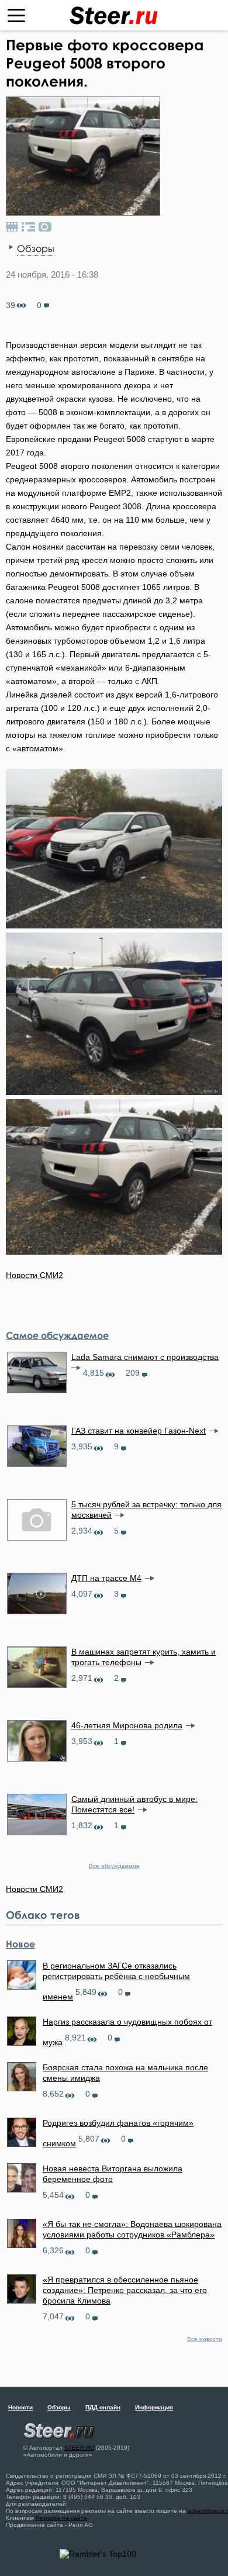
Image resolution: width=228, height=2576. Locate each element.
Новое (20, 1944)
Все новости (205, 2339)
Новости (20, 2407)
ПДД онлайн (103, 2407)
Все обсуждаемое (114, 1866)
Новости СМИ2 (34, 1275)
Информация (154, 2407)
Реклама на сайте (61, 2518)
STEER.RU (79, 2448)
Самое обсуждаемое (57, 1335)
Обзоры (36, 248)
